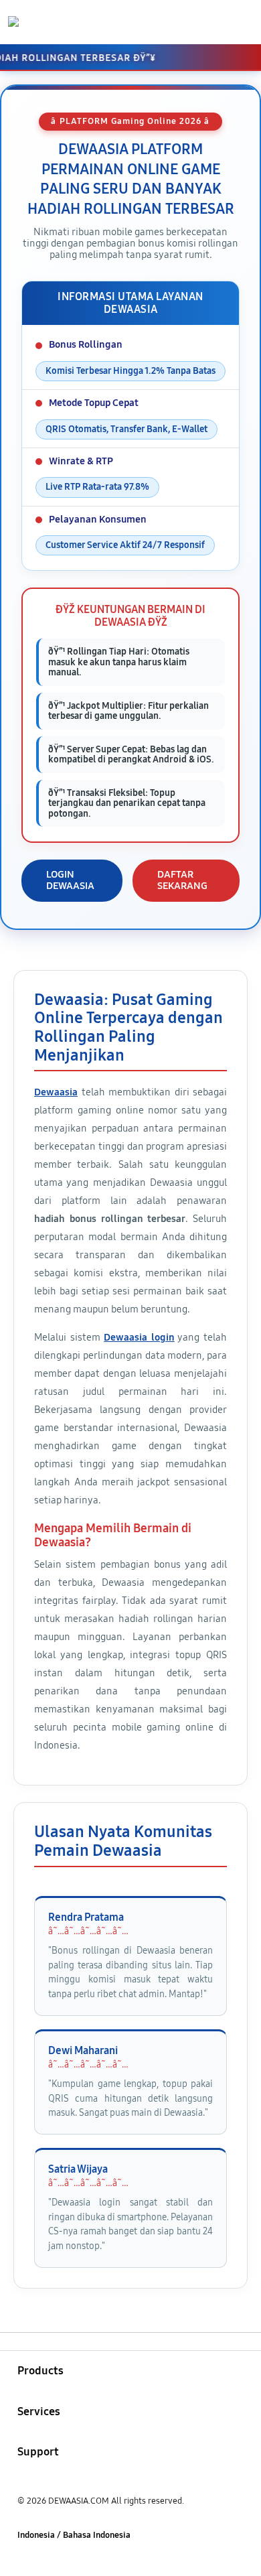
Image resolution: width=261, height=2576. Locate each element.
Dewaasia (56, 1092)
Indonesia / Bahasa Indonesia (74, 2535)
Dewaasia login (139, 1337)
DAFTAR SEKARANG (182, 880)
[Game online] (41, 21)
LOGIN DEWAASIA (70, 880)
